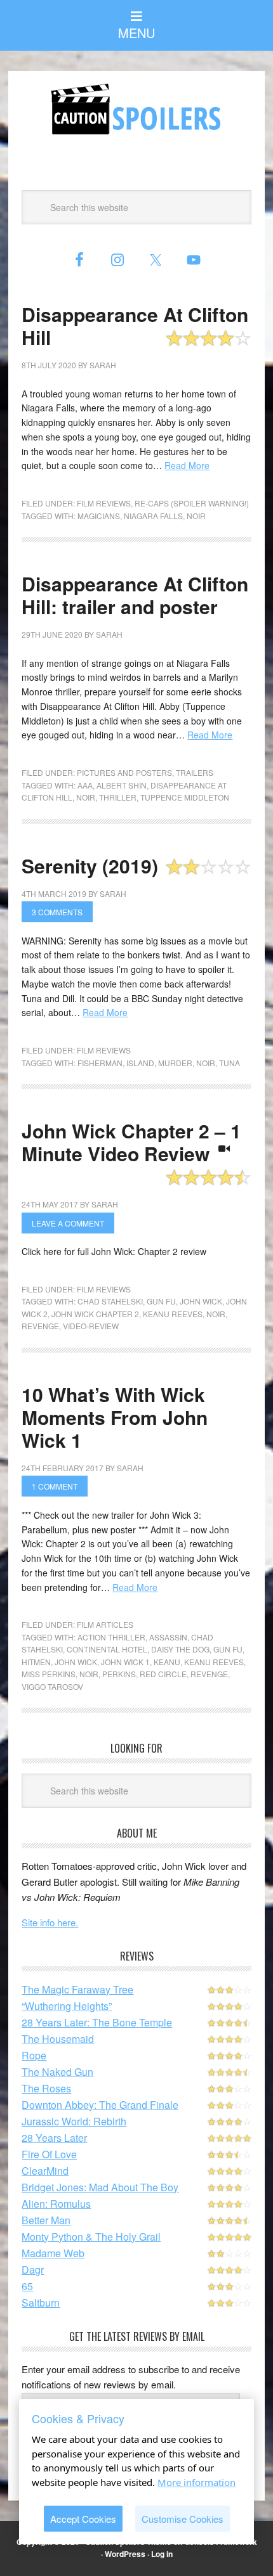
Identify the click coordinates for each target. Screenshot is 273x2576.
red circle (163, 1674)
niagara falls (153, 516)
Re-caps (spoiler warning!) (192, 503)
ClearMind (45, 2171)
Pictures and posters (124, 772)
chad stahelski (110, 1301)
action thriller (111, 1637)
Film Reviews (104, 503)
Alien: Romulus (56, 2204)
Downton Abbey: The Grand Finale (100, 2105)
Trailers (195, 772)
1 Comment (55, 1486)
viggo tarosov (52, 1686)
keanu (167, 1662)
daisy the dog (180, 1649)
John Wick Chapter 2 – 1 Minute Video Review (131, 1142)
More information (196, 2482)
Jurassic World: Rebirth (74, 2121)
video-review (91, 1326)
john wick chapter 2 (95, 1314)
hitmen (36, 1662)
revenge (40, 1326)
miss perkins (49, 1674)
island (140, 1063)
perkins (119, 1674)
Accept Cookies (83, 2519)
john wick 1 (125, 1662)
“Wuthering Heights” (67, 2006)
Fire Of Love (49, 2154)
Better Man (46, 2220)
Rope (34, 2055)
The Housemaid (58, 2039)
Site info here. (50, 1922)
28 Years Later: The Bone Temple (97, 2022)
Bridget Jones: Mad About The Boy (100, 2187)
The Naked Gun (57, 2072)
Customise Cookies (183, 2519)
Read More (187, 465)
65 (27, 2286)
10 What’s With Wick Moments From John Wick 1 (115, 1417)
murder (175, 1063)
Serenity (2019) (90, 866)
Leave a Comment (68, 1223)
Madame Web (53, 2253)
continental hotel (107, 1649)
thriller (118, 797)
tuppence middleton (185, 797)
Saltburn (41, 2302)
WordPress (125, 2554)
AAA (85, 785)
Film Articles (105, 1624)
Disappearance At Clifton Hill (135, 325)
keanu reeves (173, 1314)
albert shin (122, 785)
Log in (162, 2554)
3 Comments (57, 912)
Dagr (33, 2270)
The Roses (46, 2088)
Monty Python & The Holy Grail (91, 2237)
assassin (168, 1637)
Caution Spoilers (136, 109)
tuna (230, 1063)
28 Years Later (54, 2138)
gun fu (161, 1301)
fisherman (100, 1063)
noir (196, 516)
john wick (201, 1301)
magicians (99, 516)
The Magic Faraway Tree (77, 1989)
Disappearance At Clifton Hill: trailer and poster (135, 595)
